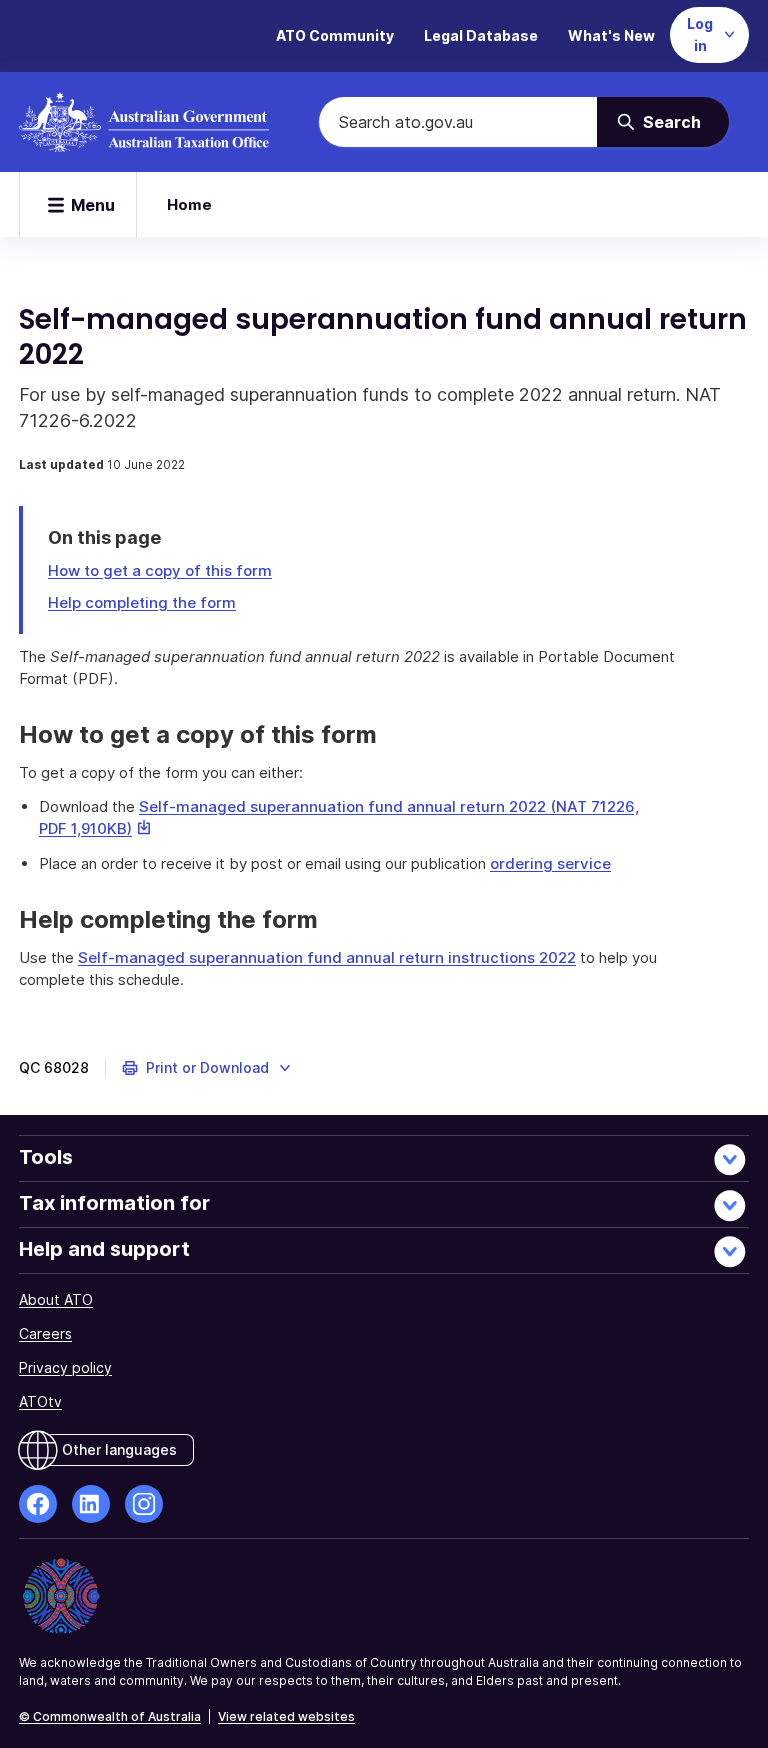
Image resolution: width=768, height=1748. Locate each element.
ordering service (550, 863)
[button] (207, 1068)
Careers (45, 1333)
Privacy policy (65, 1367)
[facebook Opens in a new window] (38, 1504)
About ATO (56, 1299)
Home (189, 204)
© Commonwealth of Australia (110, 1716)
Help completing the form (142, 602)
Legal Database (481, 35)
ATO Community (335, 35)
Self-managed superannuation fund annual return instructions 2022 (327, 957)
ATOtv (40, 1401)
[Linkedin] (91, 1504)
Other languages (119, 1449)
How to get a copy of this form (160, 570)
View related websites (286, 1716)
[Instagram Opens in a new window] (144, 1504)
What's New (611, 35)
